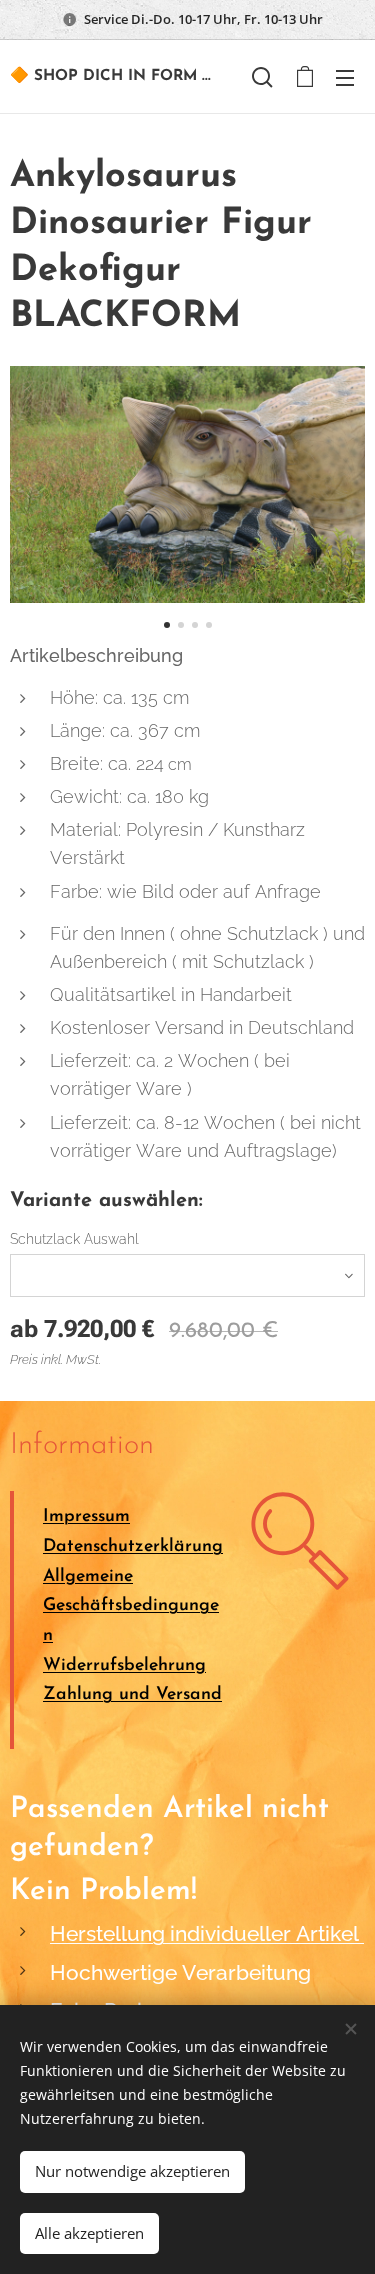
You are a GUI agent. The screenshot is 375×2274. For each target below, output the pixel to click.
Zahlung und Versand (132, 1694)
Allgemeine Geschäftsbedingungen (131, 1606)
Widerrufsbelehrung (124, 1665)
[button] (262, 77)
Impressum (86, 1516)
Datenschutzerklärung (133, 1546)
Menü (345, 77)
